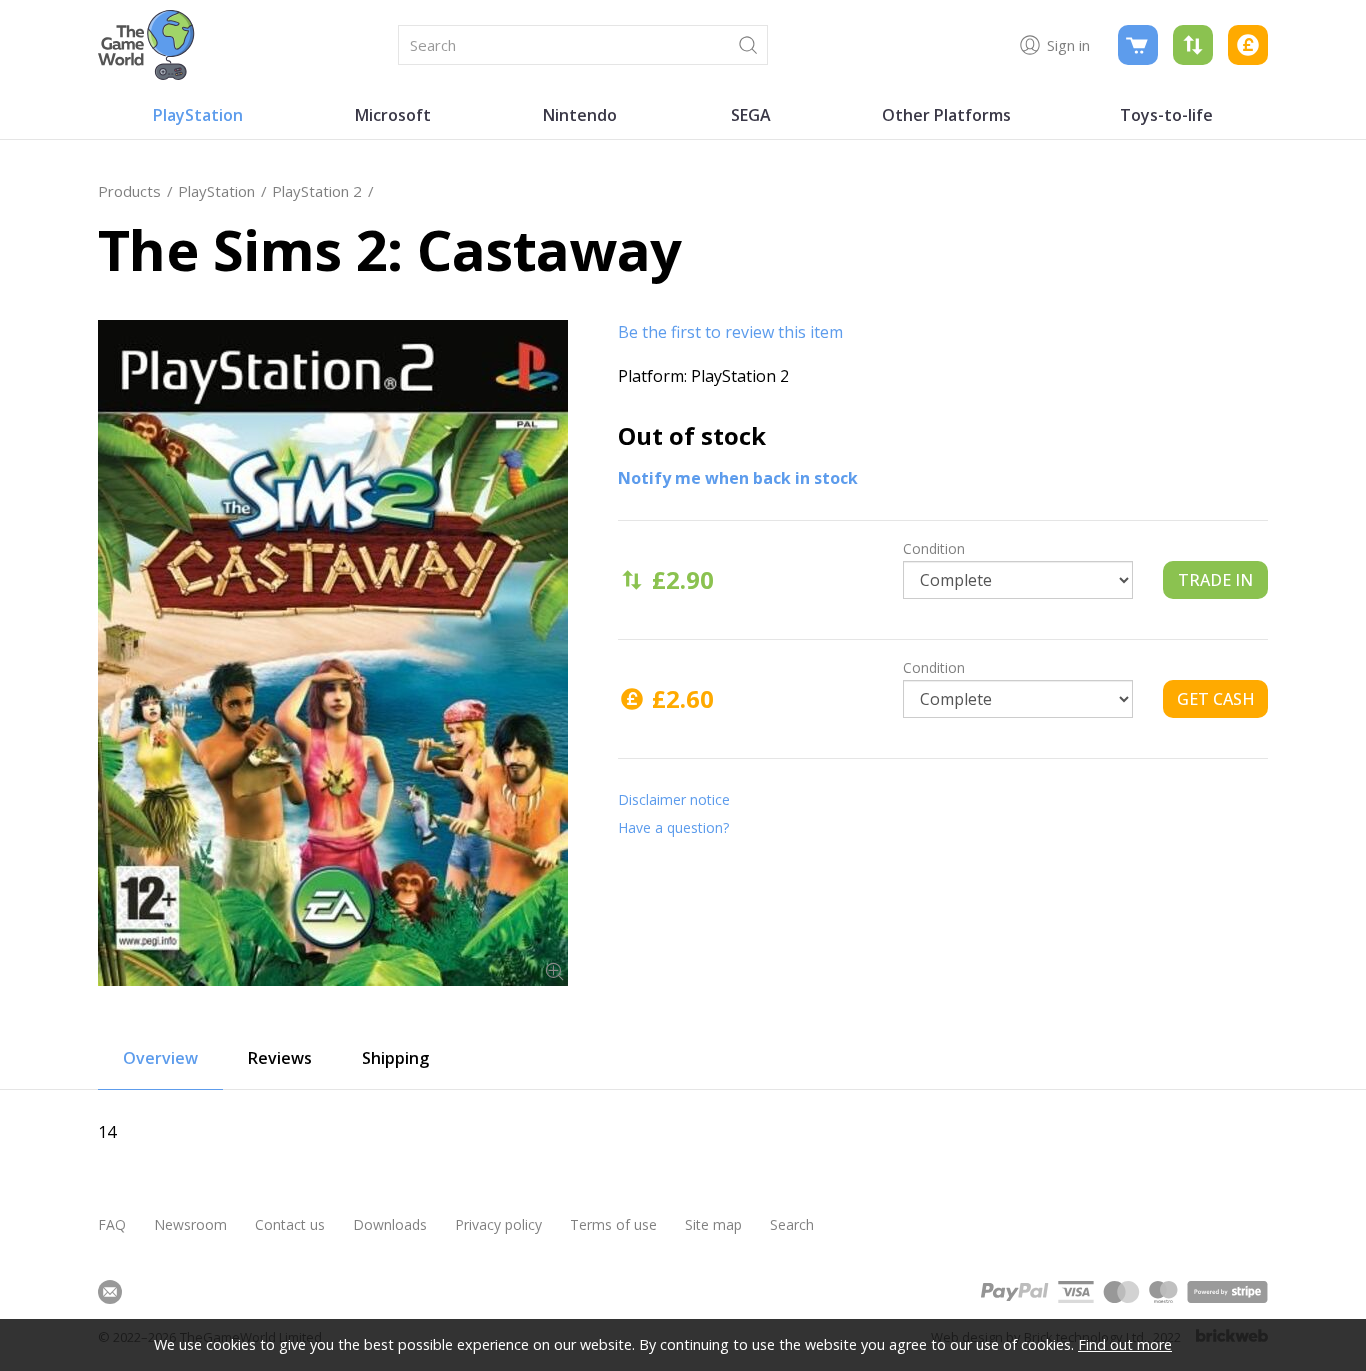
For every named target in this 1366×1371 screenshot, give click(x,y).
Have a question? (673, 827)
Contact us (290, 1224)
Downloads (390, 1224)
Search (792, 1224)
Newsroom (190, 1224)
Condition (934, 548)
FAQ (112, 1224)
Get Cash (1216, 699)
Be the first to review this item (730, 332)
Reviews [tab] (280, 1058)
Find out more (1125, 1344)
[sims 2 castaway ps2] (333, 653)
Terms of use (613, 1224)
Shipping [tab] (395, 1058)
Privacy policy (498, 1224)
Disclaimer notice (674, 799)
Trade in (1215, 580)
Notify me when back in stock (738, 478)
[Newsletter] (110, 1292)
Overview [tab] (160, 1058)
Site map (713, 1224)
